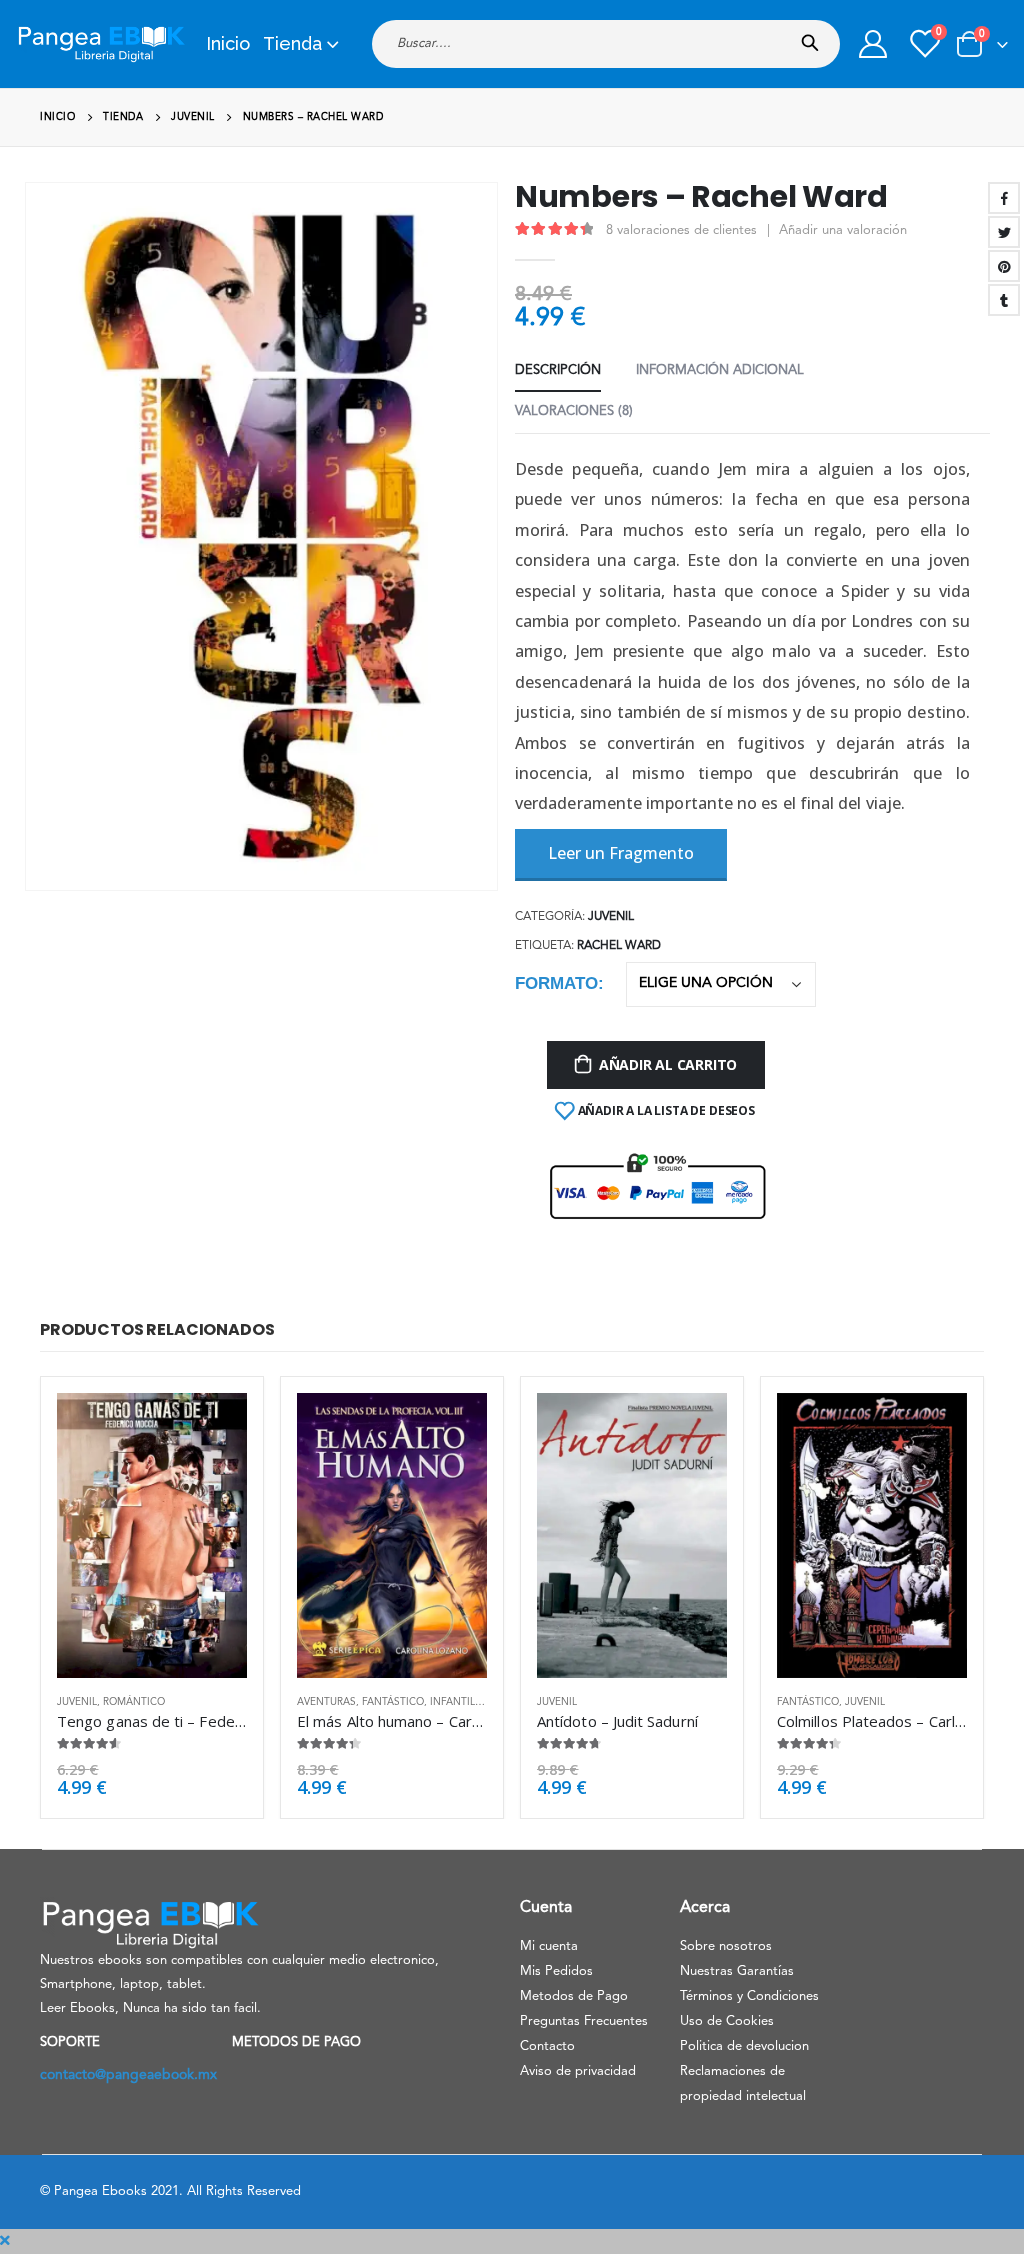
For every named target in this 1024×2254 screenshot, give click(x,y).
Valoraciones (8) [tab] (574, 411)
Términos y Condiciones (749, 1996)
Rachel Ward (619, 946)
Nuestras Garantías (737, 1971)
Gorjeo (1004, 232)
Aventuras (326, 1702)
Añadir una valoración (843, 230)
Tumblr (1004, 300)
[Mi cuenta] (873, 44)
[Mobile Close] (5, 2241)
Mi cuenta (549, 1946)
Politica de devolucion (744, 2046)
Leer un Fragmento (621, 853)
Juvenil (611, 917)
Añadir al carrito (668, 1064)
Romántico (134, 1702)
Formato (556, 983)
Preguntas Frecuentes (584, 2021)
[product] (152, 1535)
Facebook (1004, 198)
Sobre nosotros (726, 1946)
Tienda (292, 43)
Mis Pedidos (556, 1971)
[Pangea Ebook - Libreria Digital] (101, 44)
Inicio (228, 43)
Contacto (547, 2046)
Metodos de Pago (574, 1996)
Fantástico (393, 1702)
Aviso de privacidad (578, 2071)
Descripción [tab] (558, 370)
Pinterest (1004, 266)
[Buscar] (814, 37)
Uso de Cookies (727, 2021)
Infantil (452, 1702)
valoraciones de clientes (681, 230)
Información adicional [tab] (720, 370)
